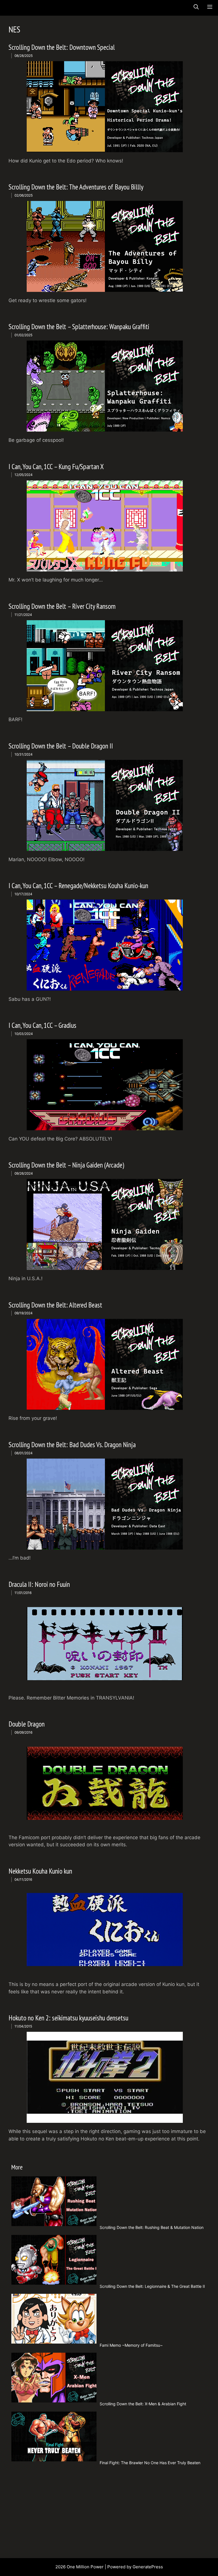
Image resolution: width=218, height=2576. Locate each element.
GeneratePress (148, 2567)
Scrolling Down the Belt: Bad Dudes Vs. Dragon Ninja (72, 1445)
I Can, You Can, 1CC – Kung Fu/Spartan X (56, 467)
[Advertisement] (110, 2510)
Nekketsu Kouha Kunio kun (40, 1871)
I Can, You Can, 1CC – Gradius (42, 1025)
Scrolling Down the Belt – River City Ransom (62, 606)
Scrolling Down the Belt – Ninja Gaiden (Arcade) (66, 1165)
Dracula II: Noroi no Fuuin (39, 1584)
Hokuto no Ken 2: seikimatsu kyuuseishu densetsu (68, 2018)
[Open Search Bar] (196, 7)
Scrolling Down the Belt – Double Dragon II (61, 746)
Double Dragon (27, 1724)
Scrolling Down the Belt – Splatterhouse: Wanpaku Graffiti (79, 327)
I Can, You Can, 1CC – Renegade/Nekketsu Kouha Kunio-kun (78, 886)
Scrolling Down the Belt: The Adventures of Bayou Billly (76, 187)
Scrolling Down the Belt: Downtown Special (62, 47)
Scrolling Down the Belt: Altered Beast (55, 1305)
